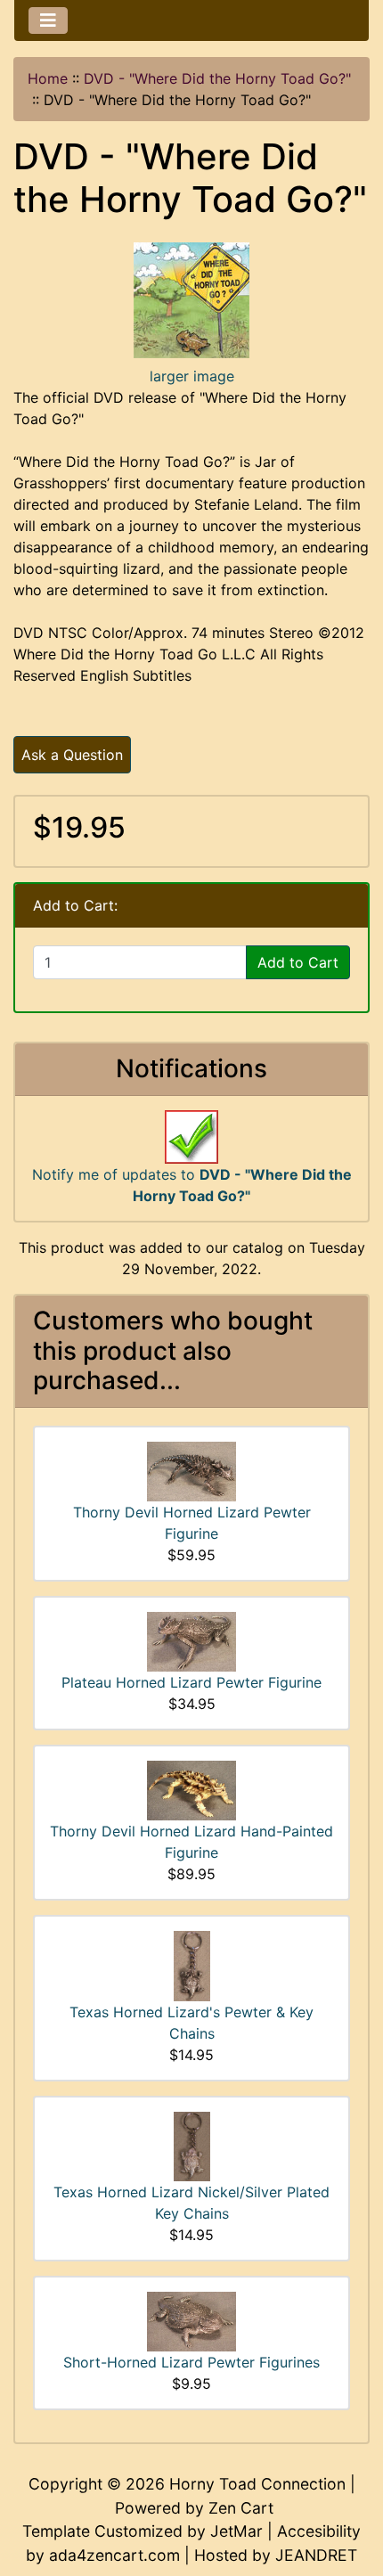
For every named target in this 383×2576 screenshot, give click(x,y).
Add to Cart (298, 962)
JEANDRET (316, 2555)
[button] (350, 2488)
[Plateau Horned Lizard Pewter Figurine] (191, 1640)
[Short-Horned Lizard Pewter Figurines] (191, 2320)
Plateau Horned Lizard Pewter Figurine (191, 1682)
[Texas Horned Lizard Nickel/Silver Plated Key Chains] (192, 2145)
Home (48, 78)
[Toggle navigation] (48, 20)
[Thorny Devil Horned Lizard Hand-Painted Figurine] (191, 1789)
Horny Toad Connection (257, 2484)
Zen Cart (241, 2508)
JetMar (236, 2531)
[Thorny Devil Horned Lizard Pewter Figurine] (191, 1470)
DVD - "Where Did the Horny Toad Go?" (217, 78)
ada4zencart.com (114, 2555)
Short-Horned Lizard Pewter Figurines (191, 2362)
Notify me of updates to (192, 1185)
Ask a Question (72, 755)
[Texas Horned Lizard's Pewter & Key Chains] (192, 1965)
